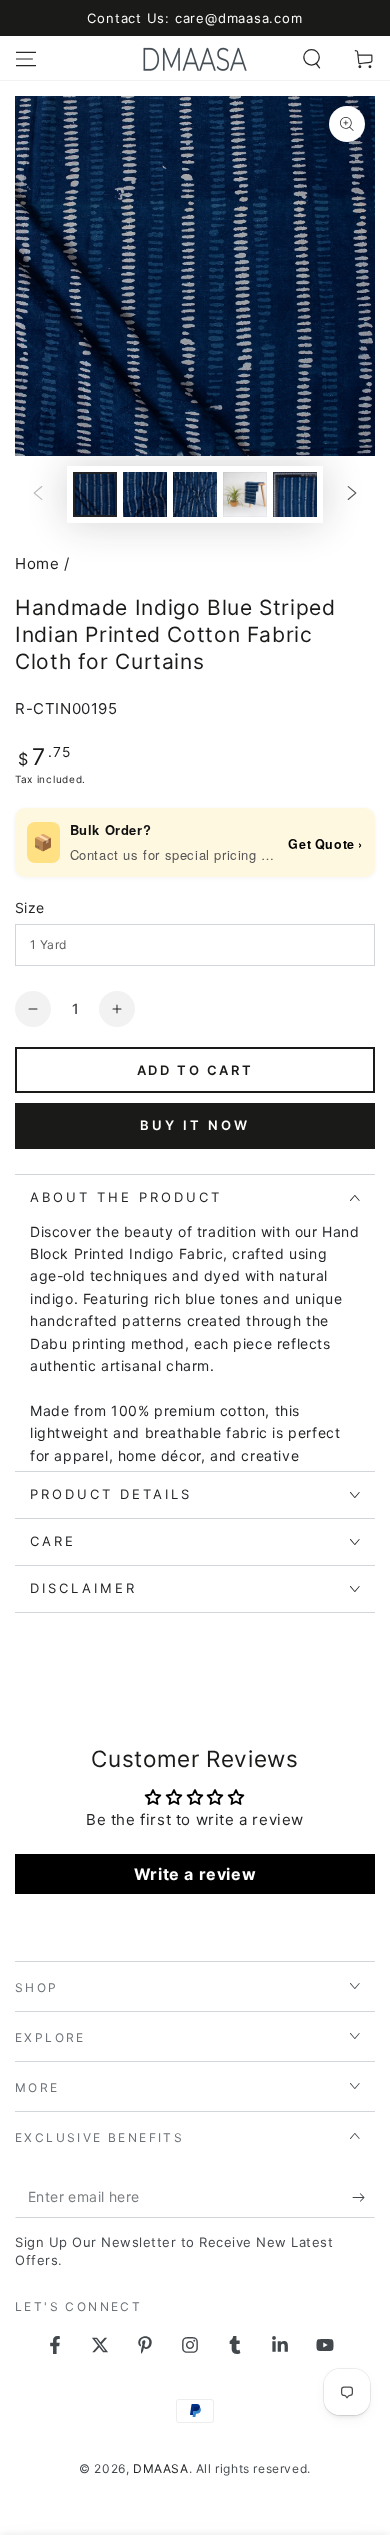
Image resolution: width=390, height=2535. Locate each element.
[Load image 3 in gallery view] (195, 494)
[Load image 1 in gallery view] (95, 494)
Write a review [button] (195, 1874)
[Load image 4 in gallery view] (245, 494)
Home (37, 563)
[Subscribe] (363, 2198)
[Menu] (26, 59)
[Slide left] (38, 494)
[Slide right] (352, 494)
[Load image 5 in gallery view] (295, 494)
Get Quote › (325, 844)
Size (30, 907)
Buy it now (195, 1125)
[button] (312, 59)
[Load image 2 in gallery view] (145, 494)
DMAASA (161, 2468)
